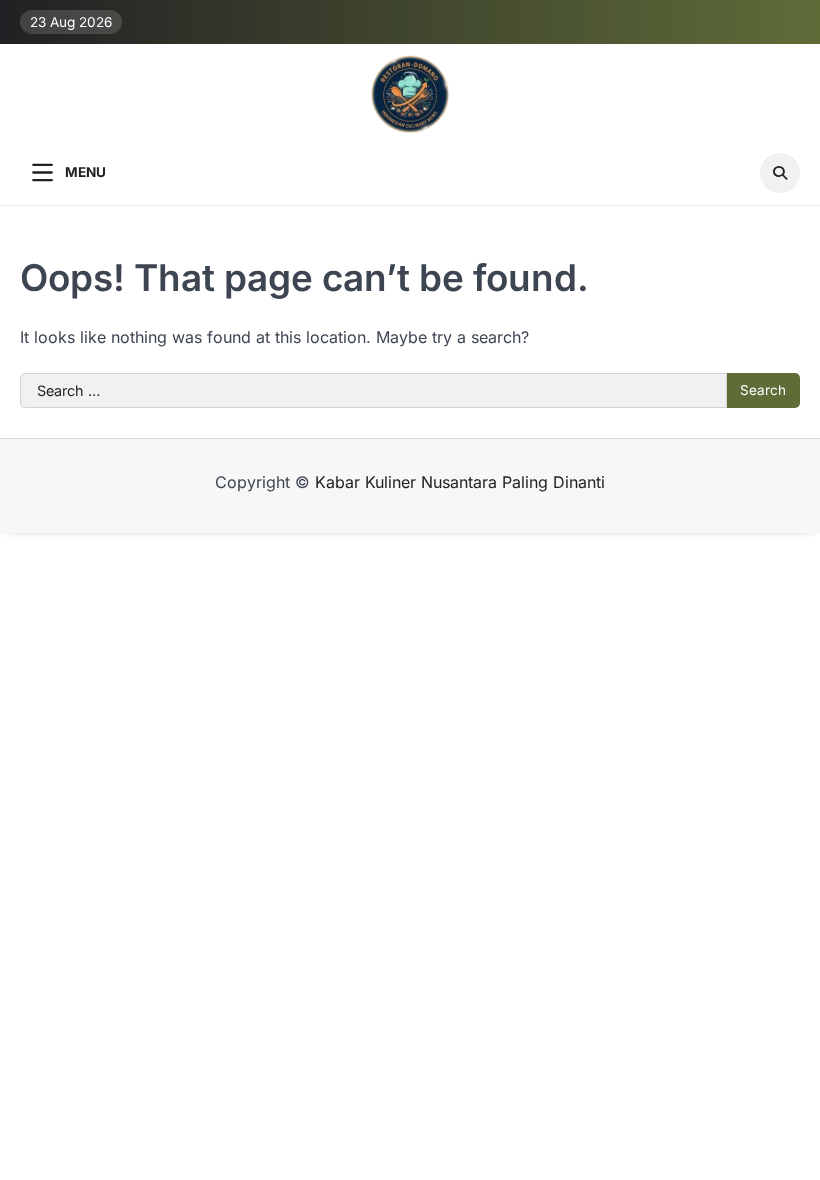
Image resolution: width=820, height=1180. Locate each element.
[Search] (780, 173)
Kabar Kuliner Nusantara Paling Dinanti (460, 482)
